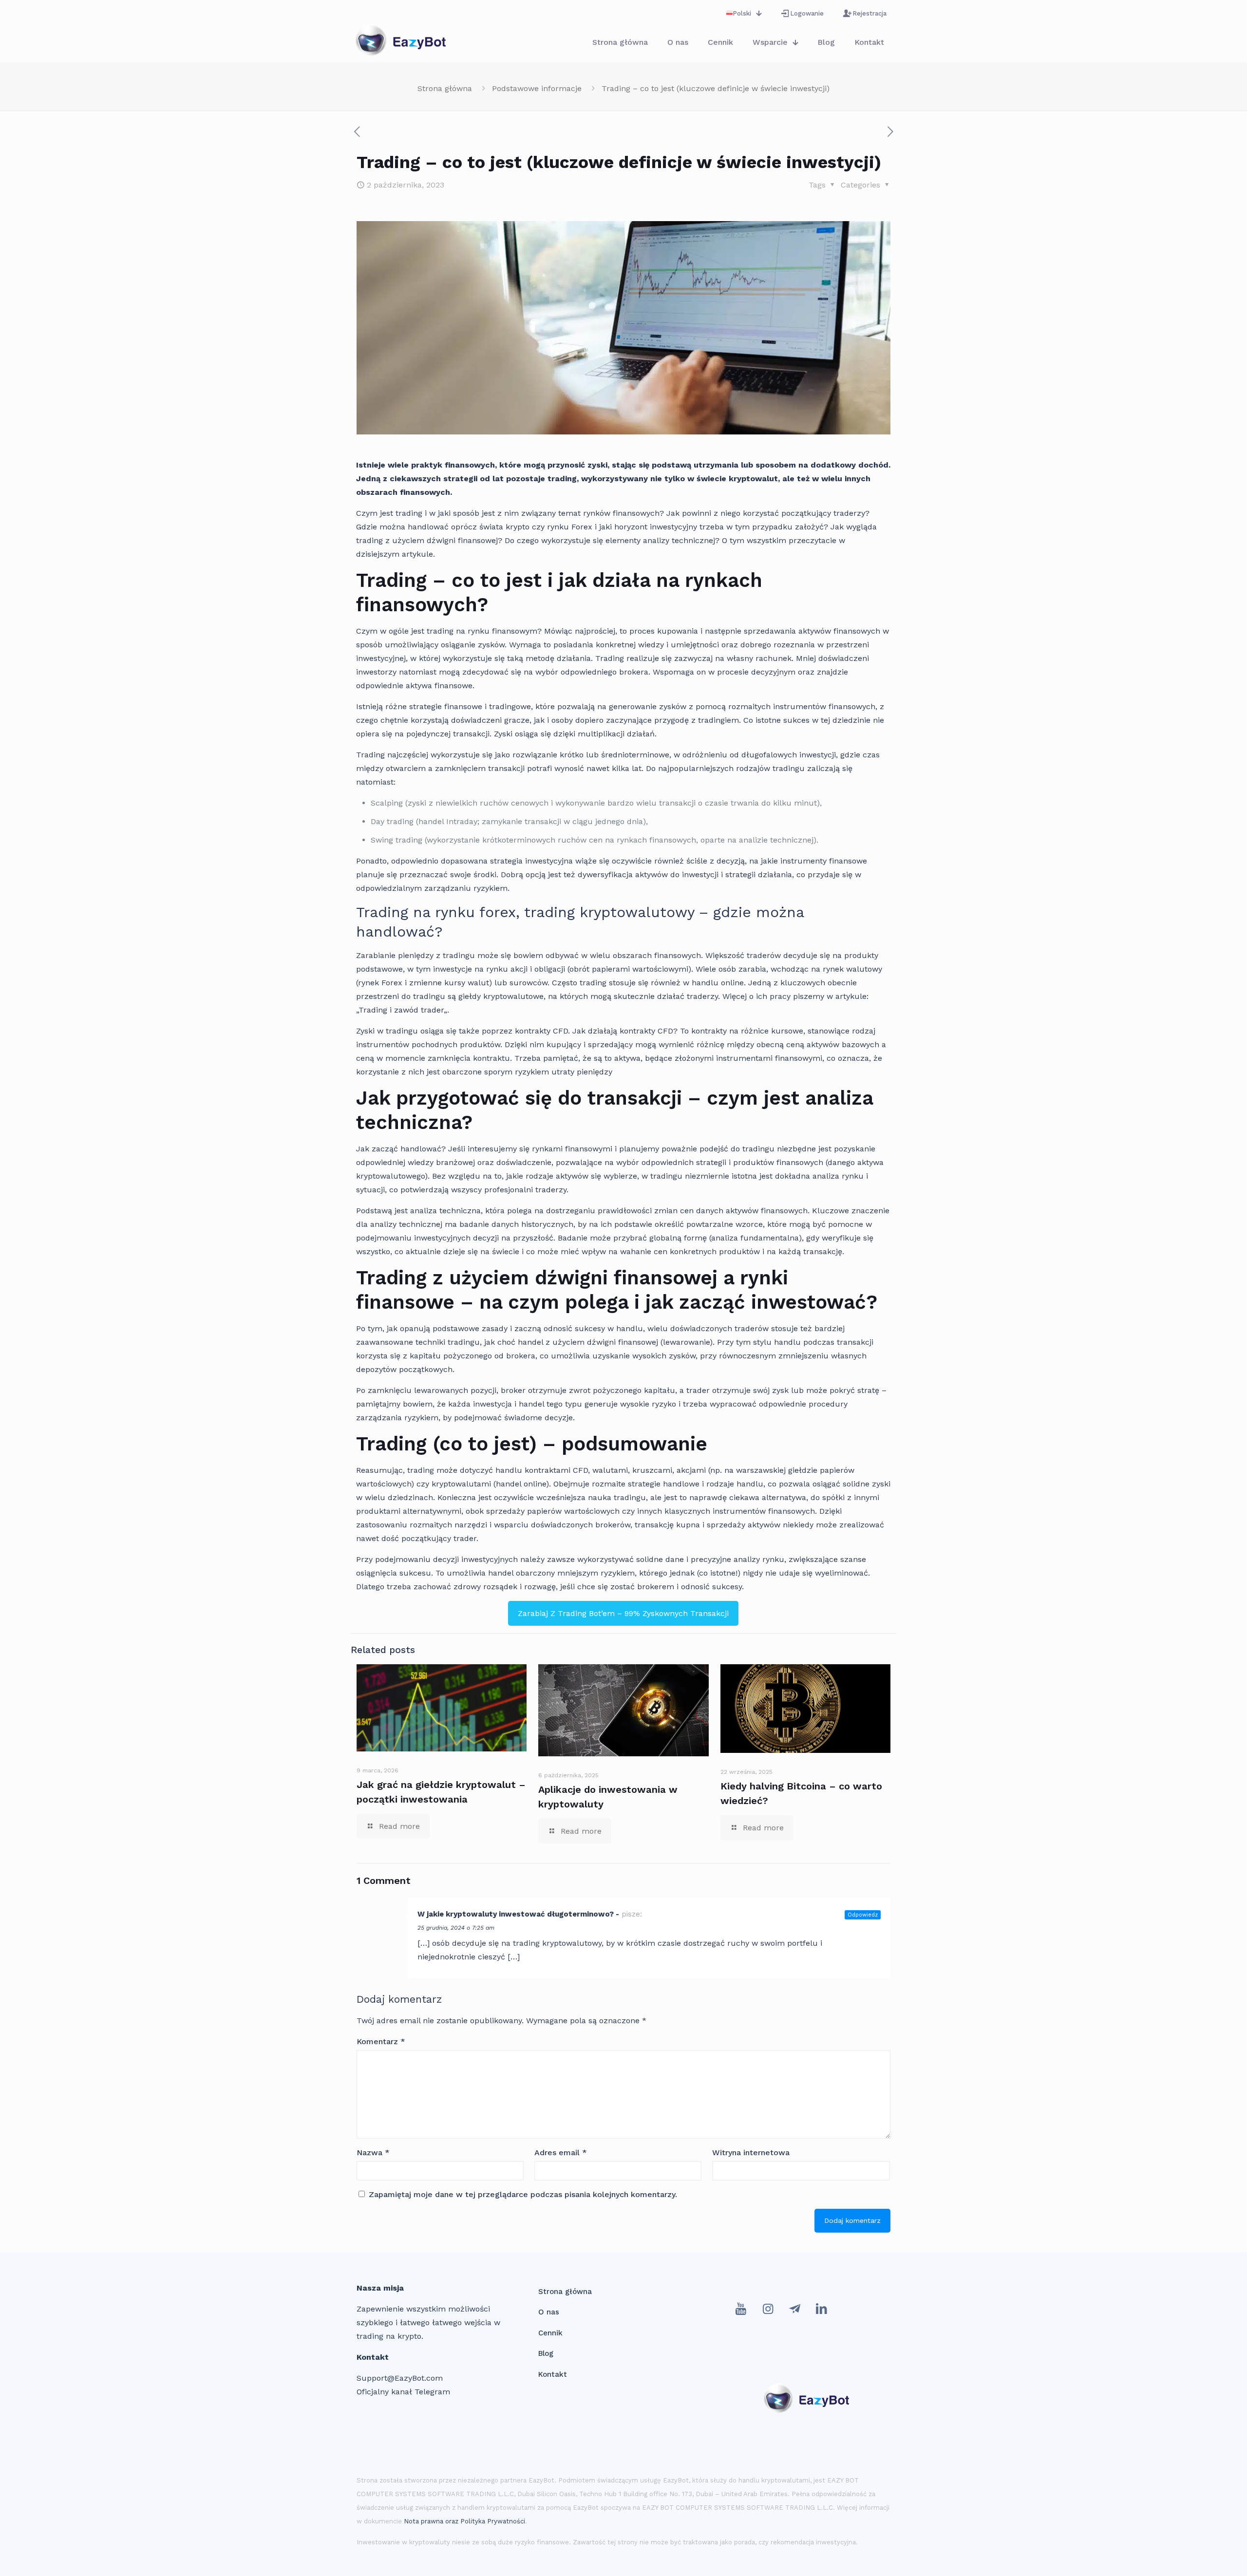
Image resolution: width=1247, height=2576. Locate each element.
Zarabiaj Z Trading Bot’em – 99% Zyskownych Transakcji (623, 1613)
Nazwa (373, 2153)
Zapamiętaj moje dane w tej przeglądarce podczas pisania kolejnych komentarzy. (523, 2194)
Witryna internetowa (751, 2153)
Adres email (561, 2153)
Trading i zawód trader (401, 1010)
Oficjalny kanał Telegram (403, 2392)
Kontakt (553, 2374)
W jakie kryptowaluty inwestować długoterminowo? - (518, 1914)
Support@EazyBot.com (400, 2378)
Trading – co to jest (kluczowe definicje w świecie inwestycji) (716, 88)
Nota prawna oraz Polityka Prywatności (464, 2521)
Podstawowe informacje (537, 88)
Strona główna (445, 88)
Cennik (550, 2333)
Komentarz (381, 2041)
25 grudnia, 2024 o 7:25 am (456, 1928)
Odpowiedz (863, 1915)
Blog (546, 2353)
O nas (549, 2312)
